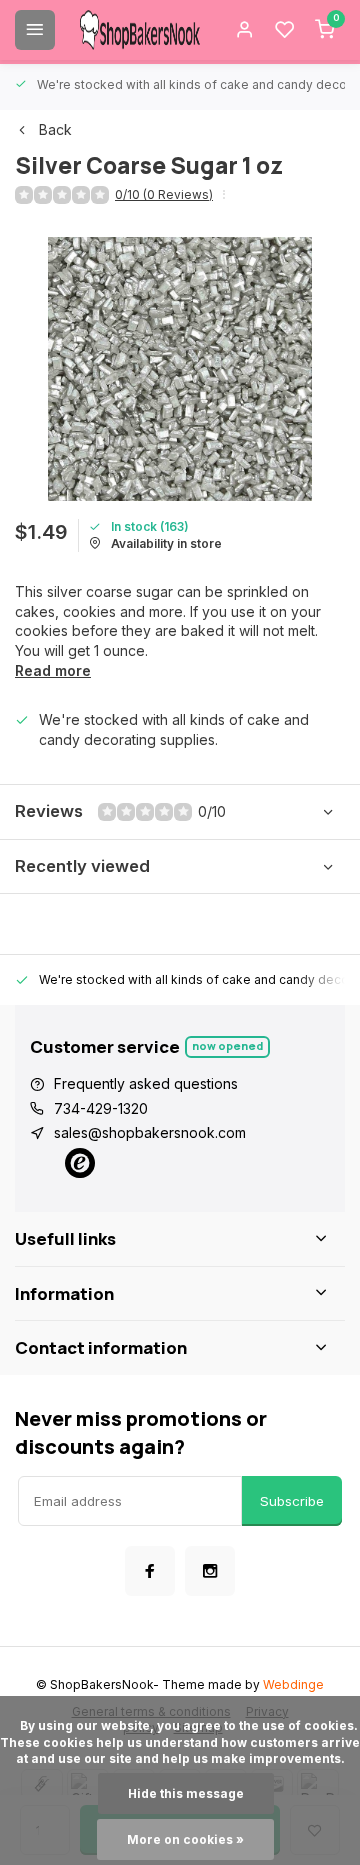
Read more (53, 670)
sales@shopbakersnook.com (150, 1132)
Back (55, 129)
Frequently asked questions (146, 1083)
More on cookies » (185, 1839)
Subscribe (292, 1501)
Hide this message (186, 1793)
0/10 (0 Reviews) (164, 194)
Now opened (227, 1045)
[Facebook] (150, 1571)
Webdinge (293, 1684)
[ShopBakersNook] (140, 30)
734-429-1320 (101, 1108)
